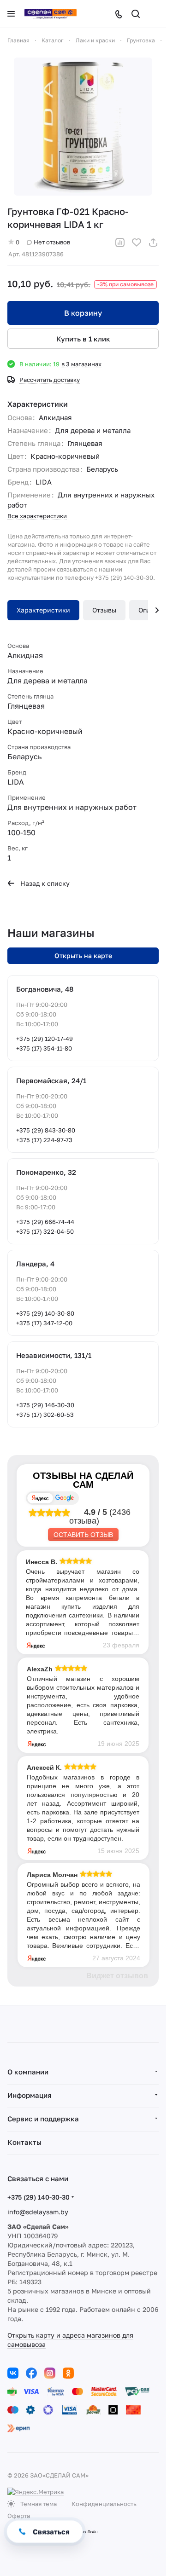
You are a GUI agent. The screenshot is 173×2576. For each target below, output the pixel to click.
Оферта (19, 2516)
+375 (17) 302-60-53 (45, 1415)
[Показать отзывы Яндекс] (40, 1498)
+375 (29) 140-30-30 (39, 2197)
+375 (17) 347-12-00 (44, 1323)
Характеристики (43, 610)
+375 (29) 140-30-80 (45, 1313)
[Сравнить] (120, 243)
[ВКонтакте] (13, 2373)
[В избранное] (137, 243)
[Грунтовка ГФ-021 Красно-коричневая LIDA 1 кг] (83, 127)
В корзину (83, 313)
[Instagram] (50, 2373)
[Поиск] (136, 14)
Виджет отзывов (117, 1976)
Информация (30, 2095)
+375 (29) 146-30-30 (45, 1405)
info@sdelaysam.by (38, 2212)
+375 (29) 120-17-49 (45, 1039)
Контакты (24, 2142)
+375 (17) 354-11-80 (44, 1048)
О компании (28, 2072)
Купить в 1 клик (83, 339)
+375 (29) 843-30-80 (46, 1130)
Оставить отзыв (83, 1535)
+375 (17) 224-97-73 (44, 1140)
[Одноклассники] (68, 2373)
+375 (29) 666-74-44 (45, 1222)
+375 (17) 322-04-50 (45, 1231)
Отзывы (104, 610)
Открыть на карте (83, 956)
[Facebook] (31, 2373)
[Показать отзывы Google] (65, 1498)
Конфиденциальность (104, 2504)
